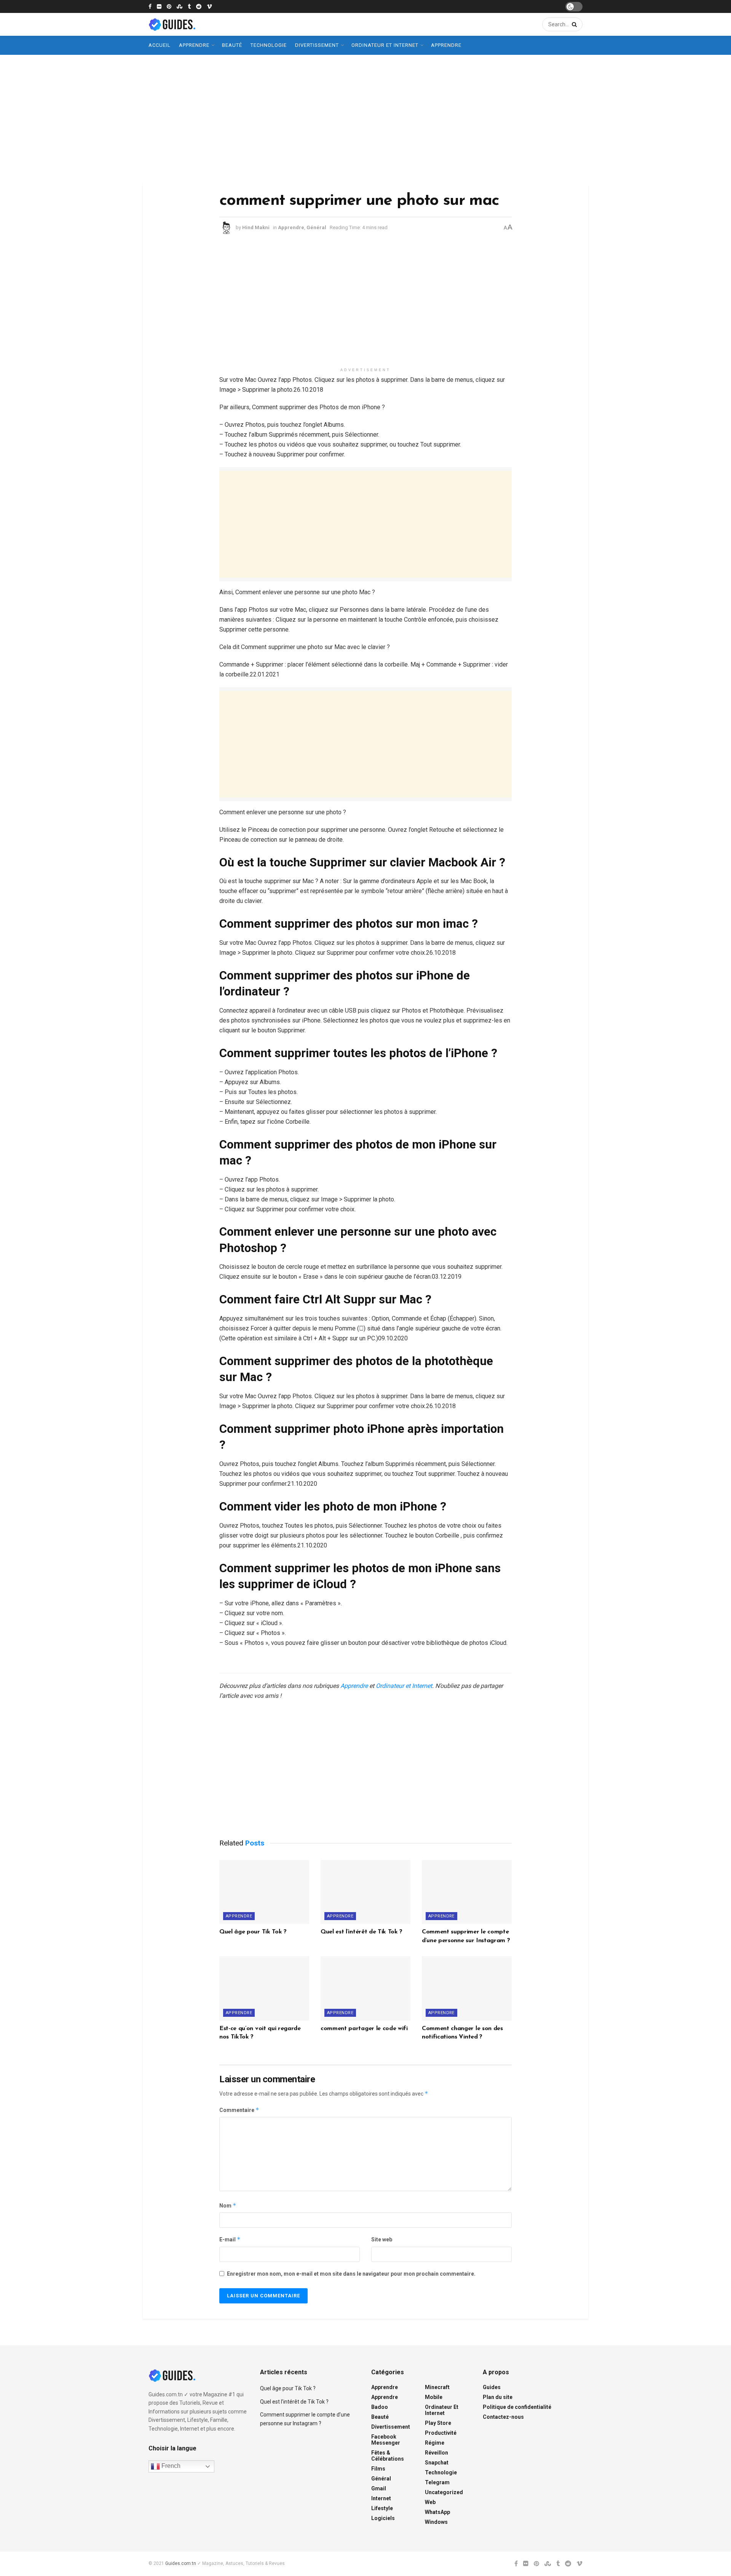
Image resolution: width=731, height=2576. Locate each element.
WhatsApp (437, 2512)
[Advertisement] (365, 120)
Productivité (441, 2433)
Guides (492, 2387)
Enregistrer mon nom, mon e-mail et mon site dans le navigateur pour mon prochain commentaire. (351, 2274)
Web (430, 2502)
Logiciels (383, 2518)
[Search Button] (573, 24)
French (170, 2466)
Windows (436, 2522)
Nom (228, 2205)
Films (378, 2469)
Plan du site (498, 2397)
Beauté (232, 45)
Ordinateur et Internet (385, 45)
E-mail (230, 2239)
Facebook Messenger (386, 2440)
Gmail (379, 2488)
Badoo (380, 2407)
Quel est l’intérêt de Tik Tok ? (362, 1932)
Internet (381, 2498)
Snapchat (437, 2463)
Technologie (269, 45)
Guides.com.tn (181, 2563)
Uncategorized (444, 2492)
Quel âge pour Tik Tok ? (253, 1932)
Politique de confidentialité (517, 2407)
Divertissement (317, 45)
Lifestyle (382, 2508)
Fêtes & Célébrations (388, 2456)
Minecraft (437, 2387)
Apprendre (194, 45)
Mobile (434, 2397)
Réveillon (437, 2453)
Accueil (160, 45)
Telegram (437, 2482)
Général (316, 227)
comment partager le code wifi (364, 2029)
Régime (435, 2443)
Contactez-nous (503, 2417)
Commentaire (239, 2110)
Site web (382, 2239)
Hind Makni (256, 227)
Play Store (438, 2423)
